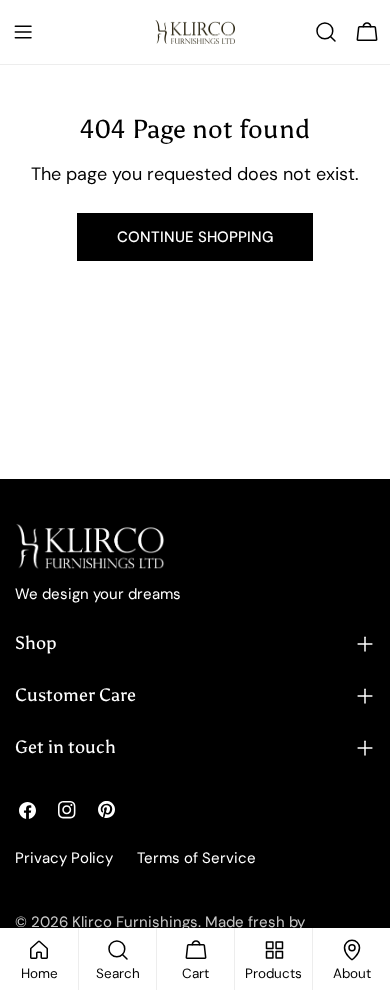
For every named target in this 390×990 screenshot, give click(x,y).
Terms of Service (196, 858)
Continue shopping (195, 237)
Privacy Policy (64, 858)
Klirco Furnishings (135, 922)
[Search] (326, 32)
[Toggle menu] (23, 32)
